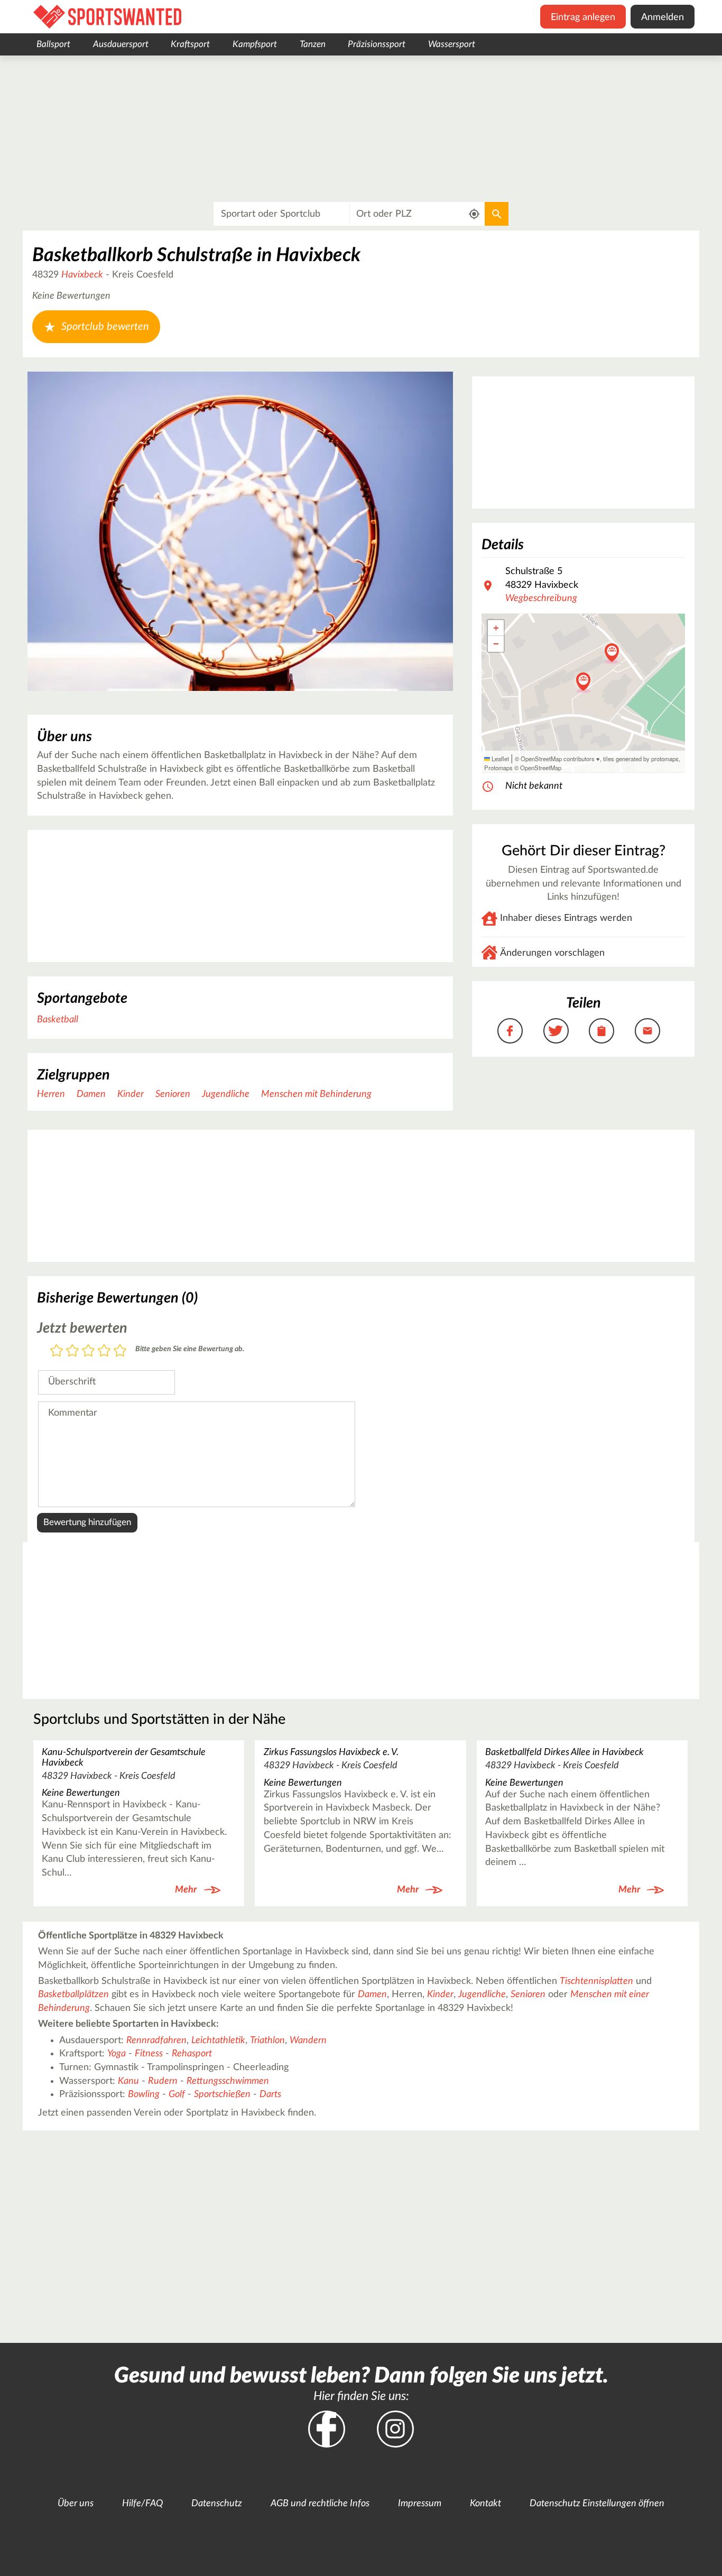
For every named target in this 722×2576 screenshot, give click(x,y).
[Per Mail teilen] (647, 1031)
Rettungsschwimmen (228, 2081)
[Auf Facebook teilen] (510, 1031)
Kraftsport (190, 44)
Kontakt (485, 2504)
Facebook (327, 2429)
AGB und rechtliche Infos (320, 2504)
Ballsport (53, 44)
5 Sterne (120, 1351)
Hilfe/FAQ (142, 2504)
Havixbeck (82, 275)
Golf (177, 2094)
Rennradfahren (156, 2041)
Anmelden (663, 17)
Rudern (163, 2081)
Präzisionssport (377, 44)
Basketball (58, 1020)
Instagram (395, 2429)
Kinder (131, 1094)
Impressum (420, 2504)
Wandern (308, 2041)
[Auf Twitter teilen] (556, 1031)
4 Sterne (104, 1351)
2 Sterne (72, 1351)
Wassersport (452, 44)
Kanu (128, 2081)
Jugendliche (226, 1094)
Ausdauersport (121, 44)
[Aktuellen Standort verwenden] (474, 214)
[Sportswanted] (107, 17)
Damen (91, 1094)
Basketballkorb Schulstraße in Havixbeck (196, 255)
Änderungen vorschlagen (552, 953)
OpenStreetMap (541, 768)
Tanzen (313, 44)
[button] (612, 653)
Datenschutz (217, 2504)
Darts (270, 2094)
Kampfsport (255, 44)
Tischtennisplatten (596, 1981)
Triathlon (267, 2041)
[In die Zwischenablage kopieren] (601, 1031)
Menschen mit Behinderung (316, 1094)
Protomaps (498, 768)
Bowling (144, 2094)
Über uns (76, 2504)
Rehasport (192, 2054)
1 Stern (57, 1351)
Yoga (117, 2054)
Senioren (173, 1094)
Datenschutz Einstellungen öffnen (597, 2504)
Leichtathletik (218, 2041)
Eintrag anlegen (583, 17)
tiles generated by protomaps (641, 759)
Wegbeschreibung (541, 598)
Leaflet (499, 759)
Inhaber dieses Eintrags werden (566, 918)
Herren (51, 1094)
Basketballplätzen (73, 1995)
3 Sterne (88, 1351)
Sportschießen (222, 2094)
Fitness (149, 2054)
